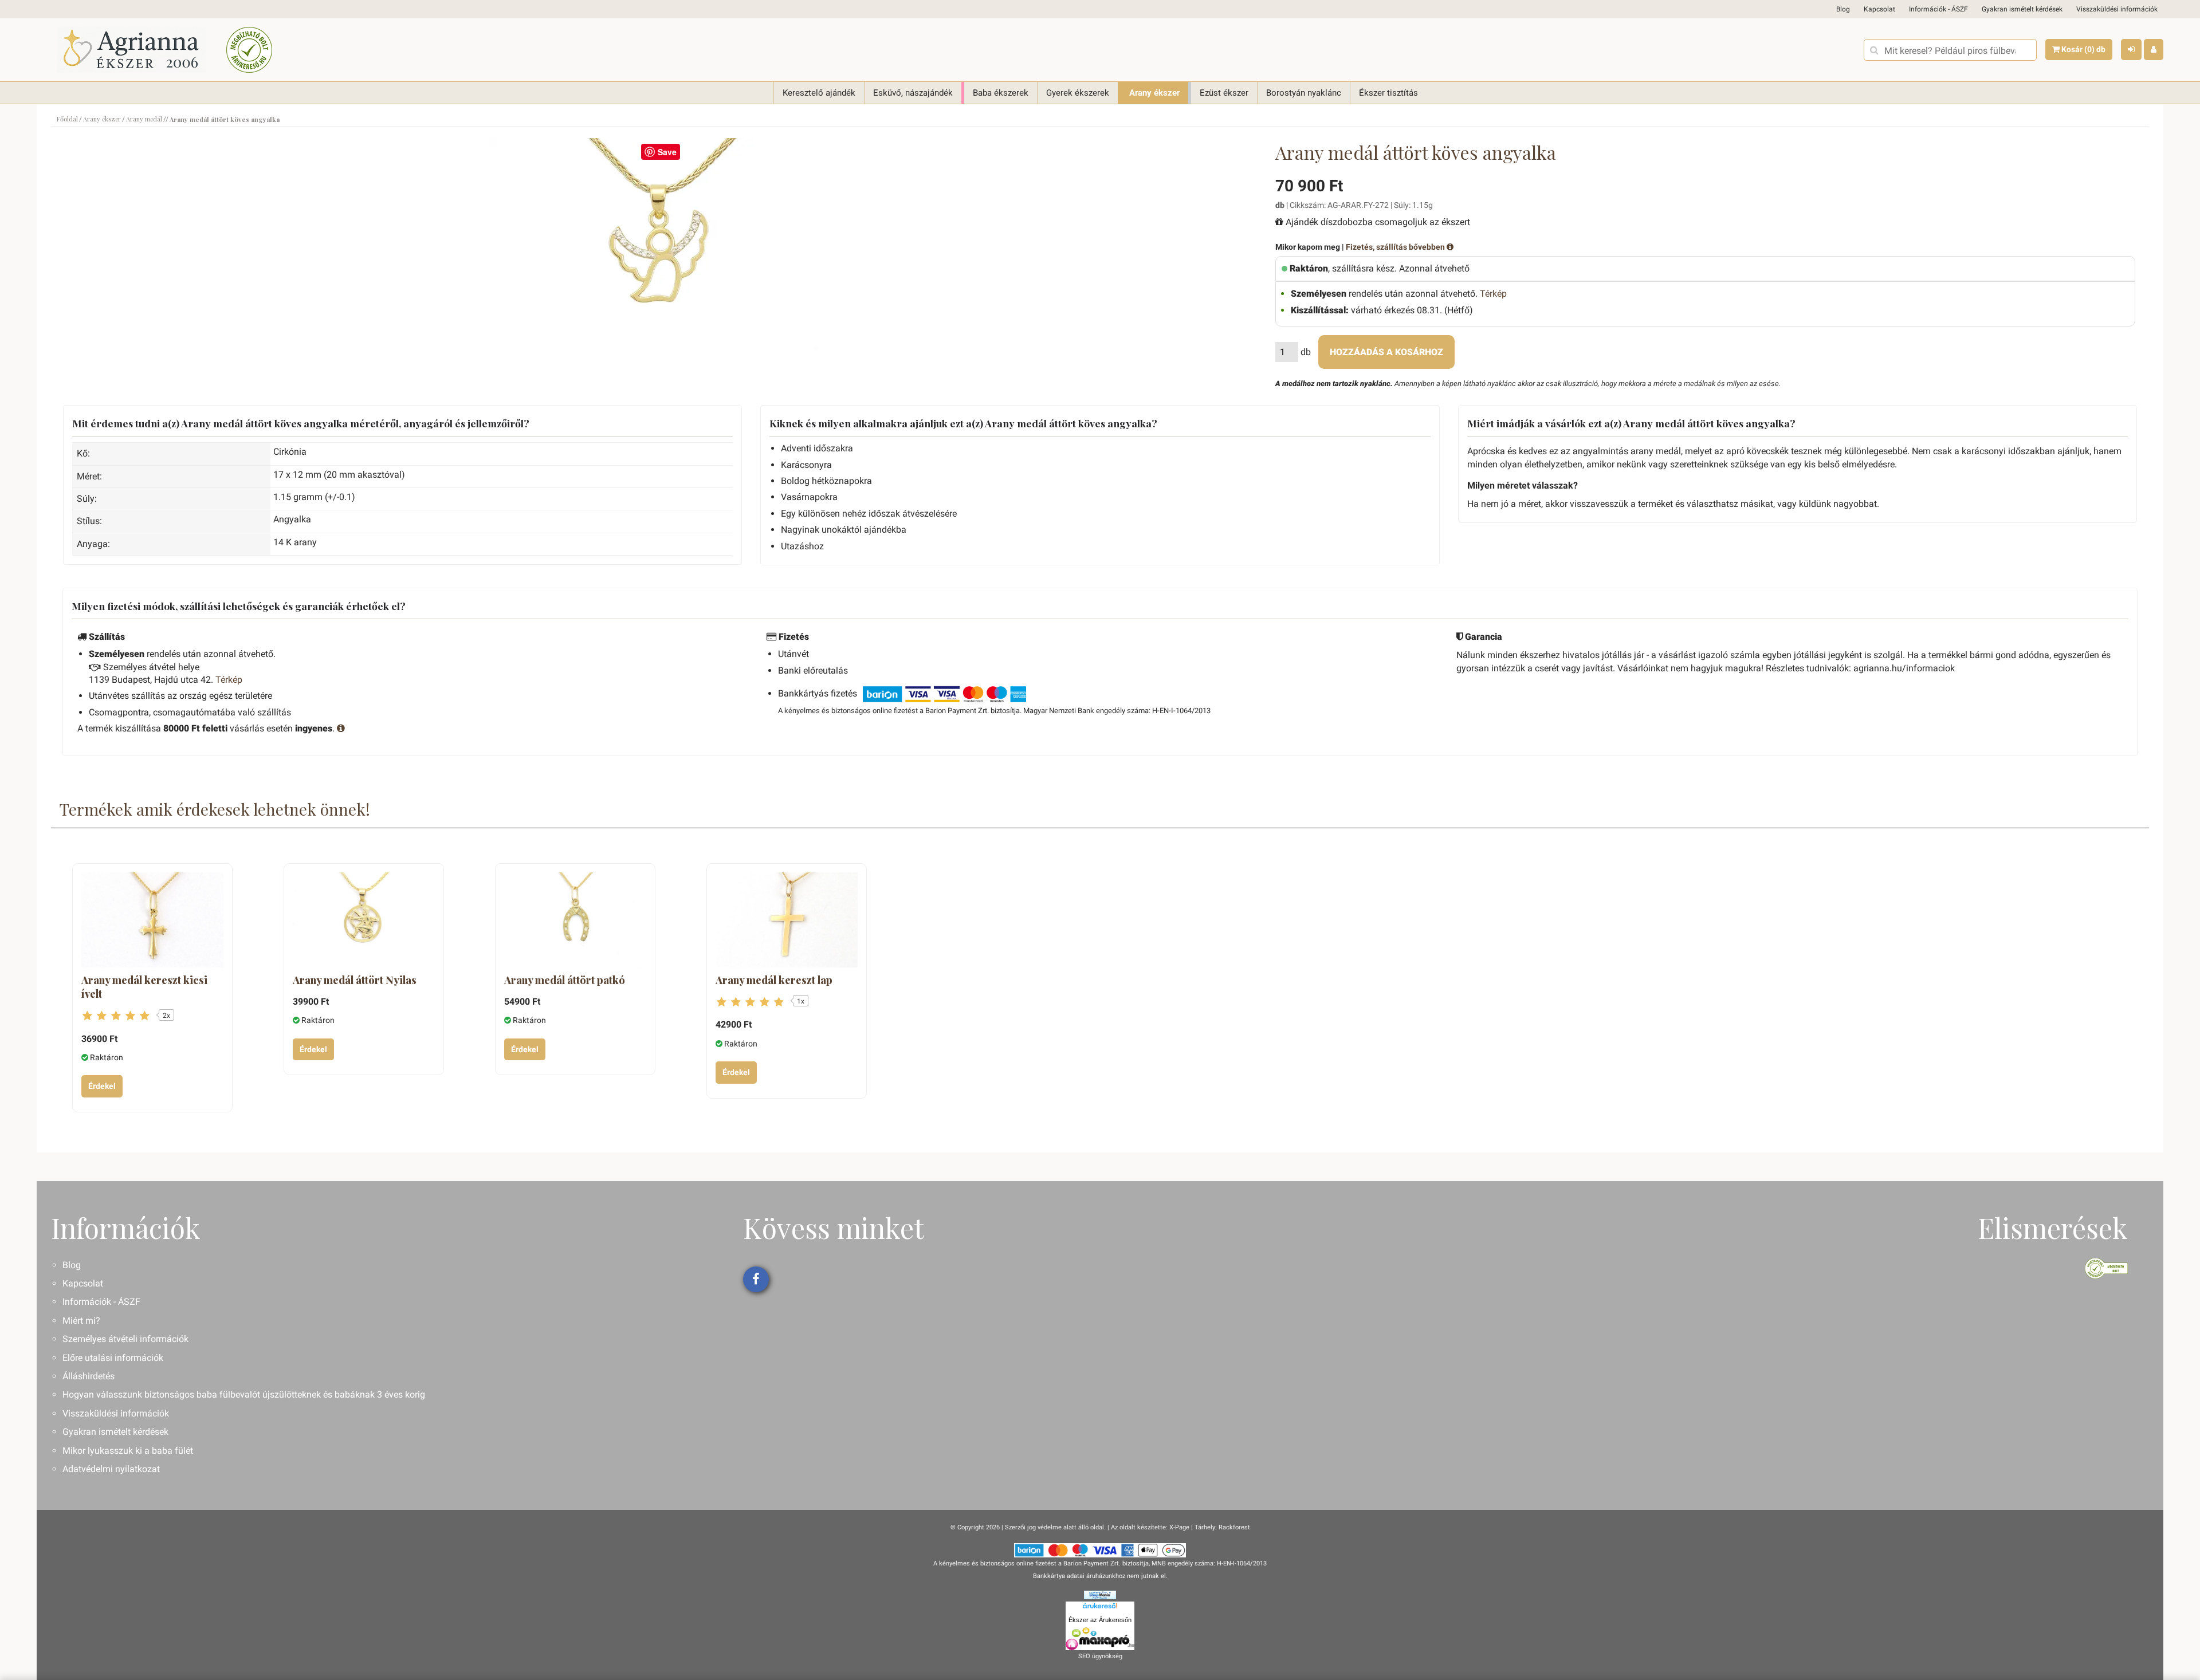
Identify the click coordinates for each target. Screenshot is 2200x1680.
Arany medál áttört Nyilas (355, 980)
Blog (1843, 9)
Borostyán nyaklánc (1304, 93)
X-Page (1179, 1527)
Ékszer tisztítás (1388, 93)
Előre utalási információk (113, 1358)
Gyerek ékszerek (1078, 93)
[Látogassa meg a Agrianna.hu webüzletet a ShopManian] (1100, 1594)
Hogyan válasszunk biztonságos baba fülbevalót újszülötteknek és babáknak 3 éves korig (244, 1394)
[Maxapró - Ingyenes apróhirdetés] (1100, 1639)
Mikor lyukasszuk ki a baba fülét (128, 1451)
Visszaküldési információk (2117, 9)
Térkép (1493, 294)
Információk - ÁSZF (1938, 9)
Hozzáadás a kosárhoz (1386, 352)
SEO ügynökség (1100, 1656)
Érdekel (102, 1086)
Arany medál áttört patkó (565, 980)
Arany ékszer (1154, 93)
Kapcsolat (1879, 9)
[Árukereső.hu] (1100, 1608)
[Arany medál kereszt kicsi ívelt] (152, 920)
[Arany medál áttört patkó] (575, 920)
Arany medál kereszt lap (774, 980)
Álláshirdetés (89, 1376)
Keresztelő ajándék (819, 93)
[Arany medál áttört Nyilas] (364, 920)
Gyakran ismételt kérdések (2022, 9)
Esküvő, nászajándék (913, 93)
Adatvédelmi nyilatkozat (111, 1469)
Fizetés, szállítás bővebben (1396, 247)
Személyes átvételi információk (125, 1339)
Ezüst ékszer (1224, 93)
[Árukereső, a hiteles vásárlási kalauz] (249, 50)
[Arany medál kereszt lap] (787, 920)
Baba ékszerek (1001, 93)
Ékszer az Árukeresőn (1100, 1620)
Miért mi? (81, 1321)
